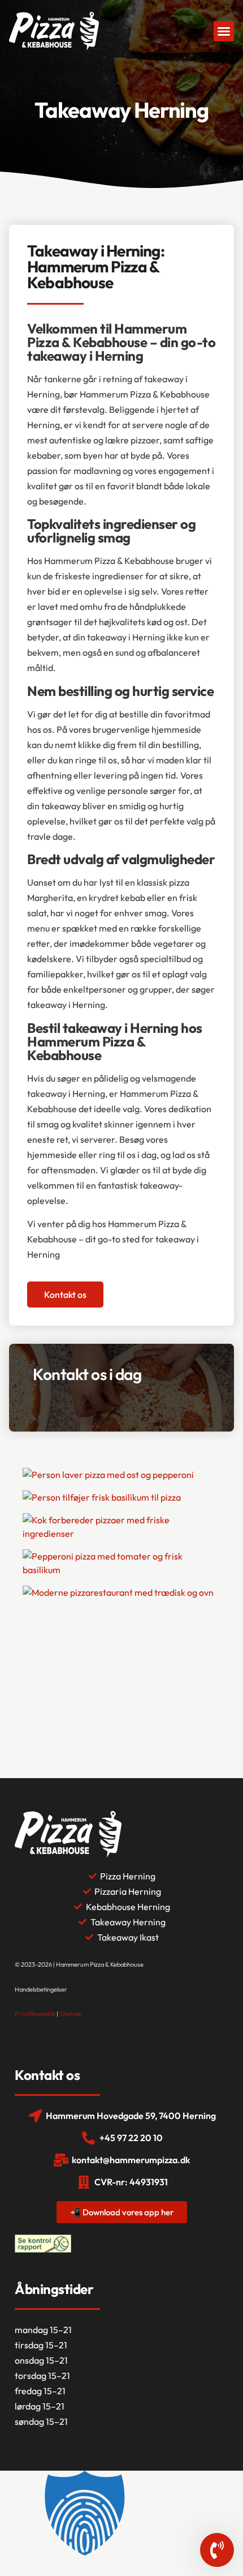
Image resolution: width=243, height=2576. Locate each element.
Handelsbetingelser (41, 1989)
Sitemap (70, 2014)
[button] (224, 31)
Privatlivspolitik (35, 2014)
